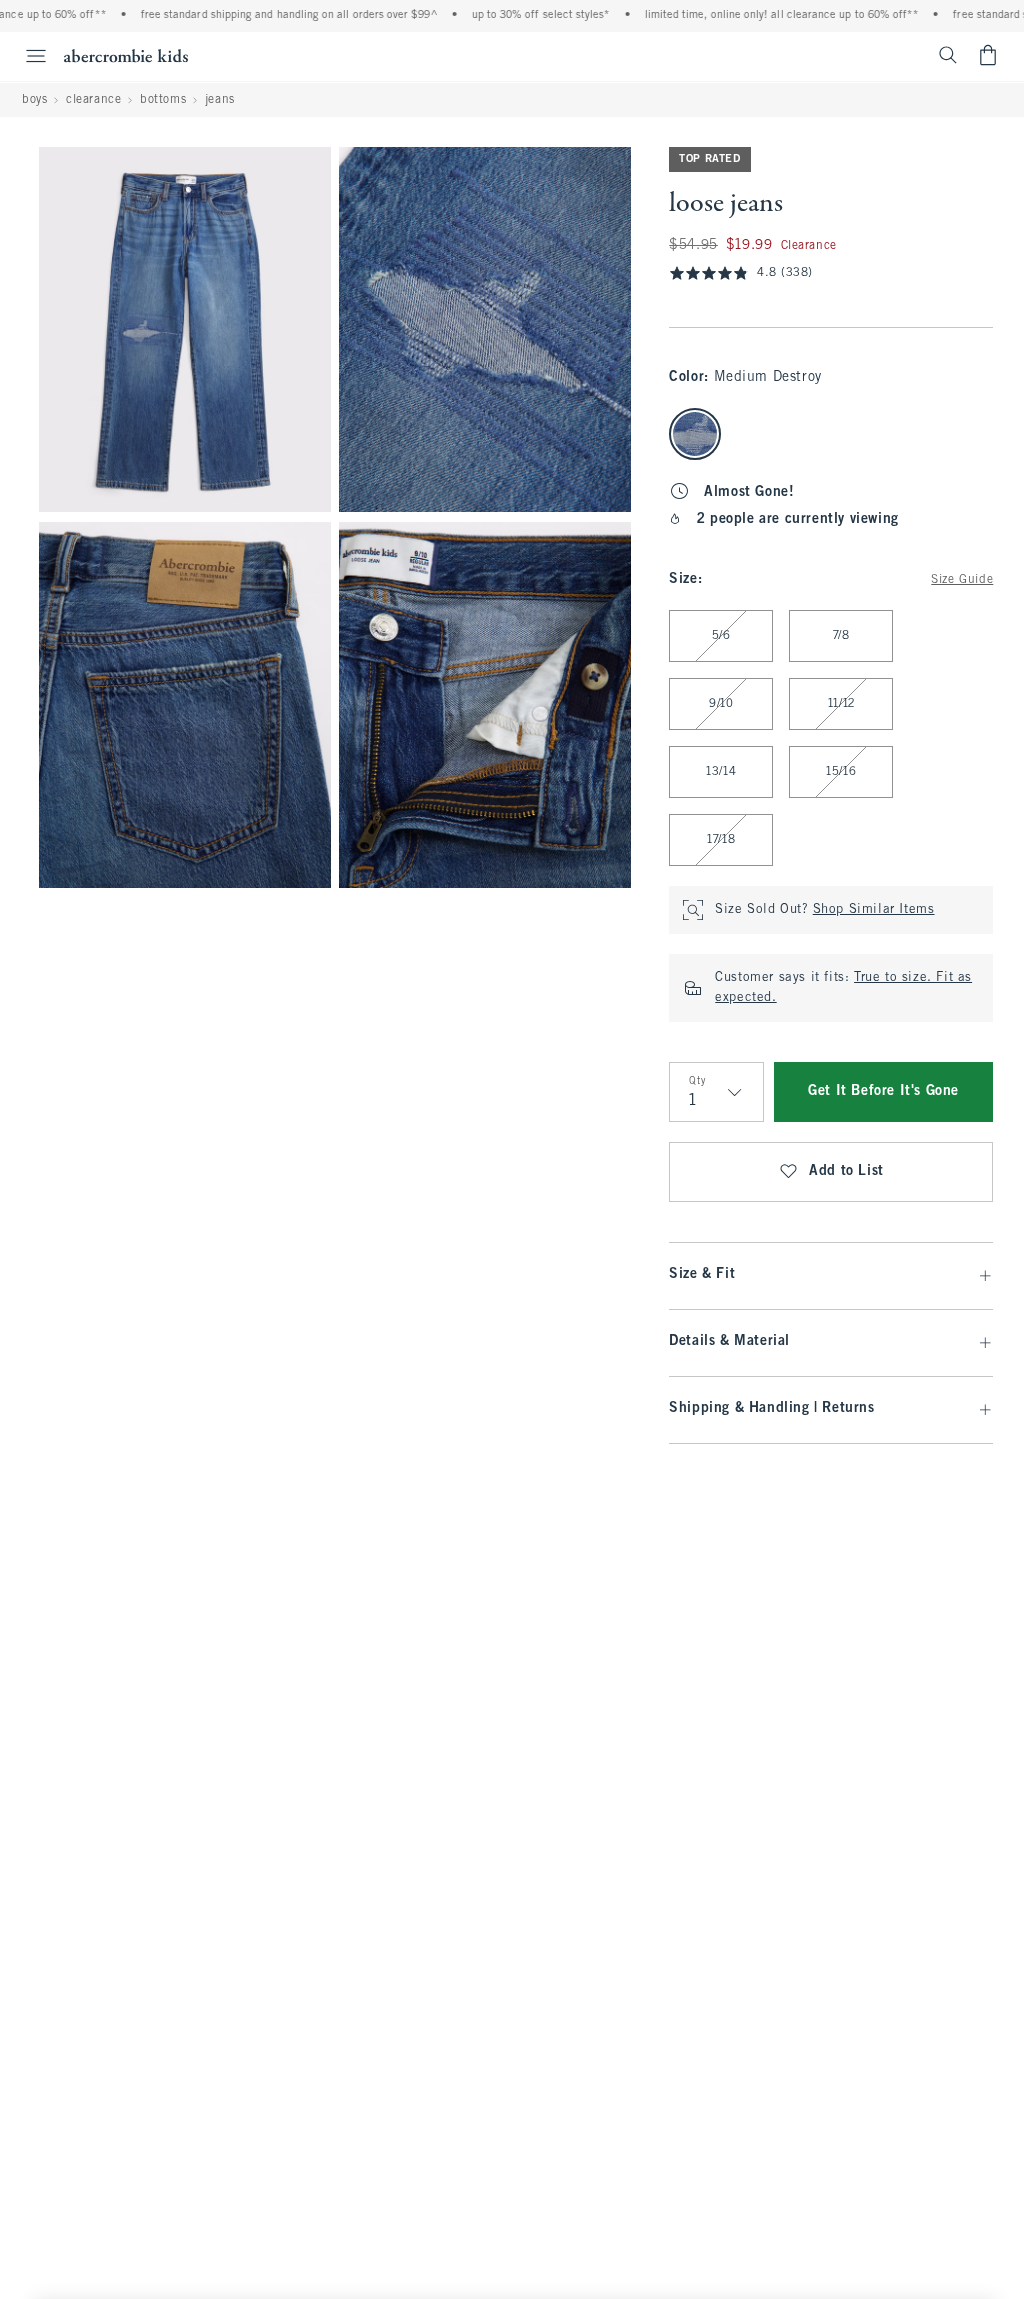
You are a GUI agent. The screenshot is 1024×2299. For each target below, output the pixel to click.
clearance (93, 100)
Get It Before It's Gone (883, 1091)
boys (34, 100)
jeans (220, 100)
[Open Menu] (26, 56)
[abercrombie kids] (126, 55)
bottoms (163, 100)
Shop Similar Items (874, 910)
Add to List (846, 1171)
